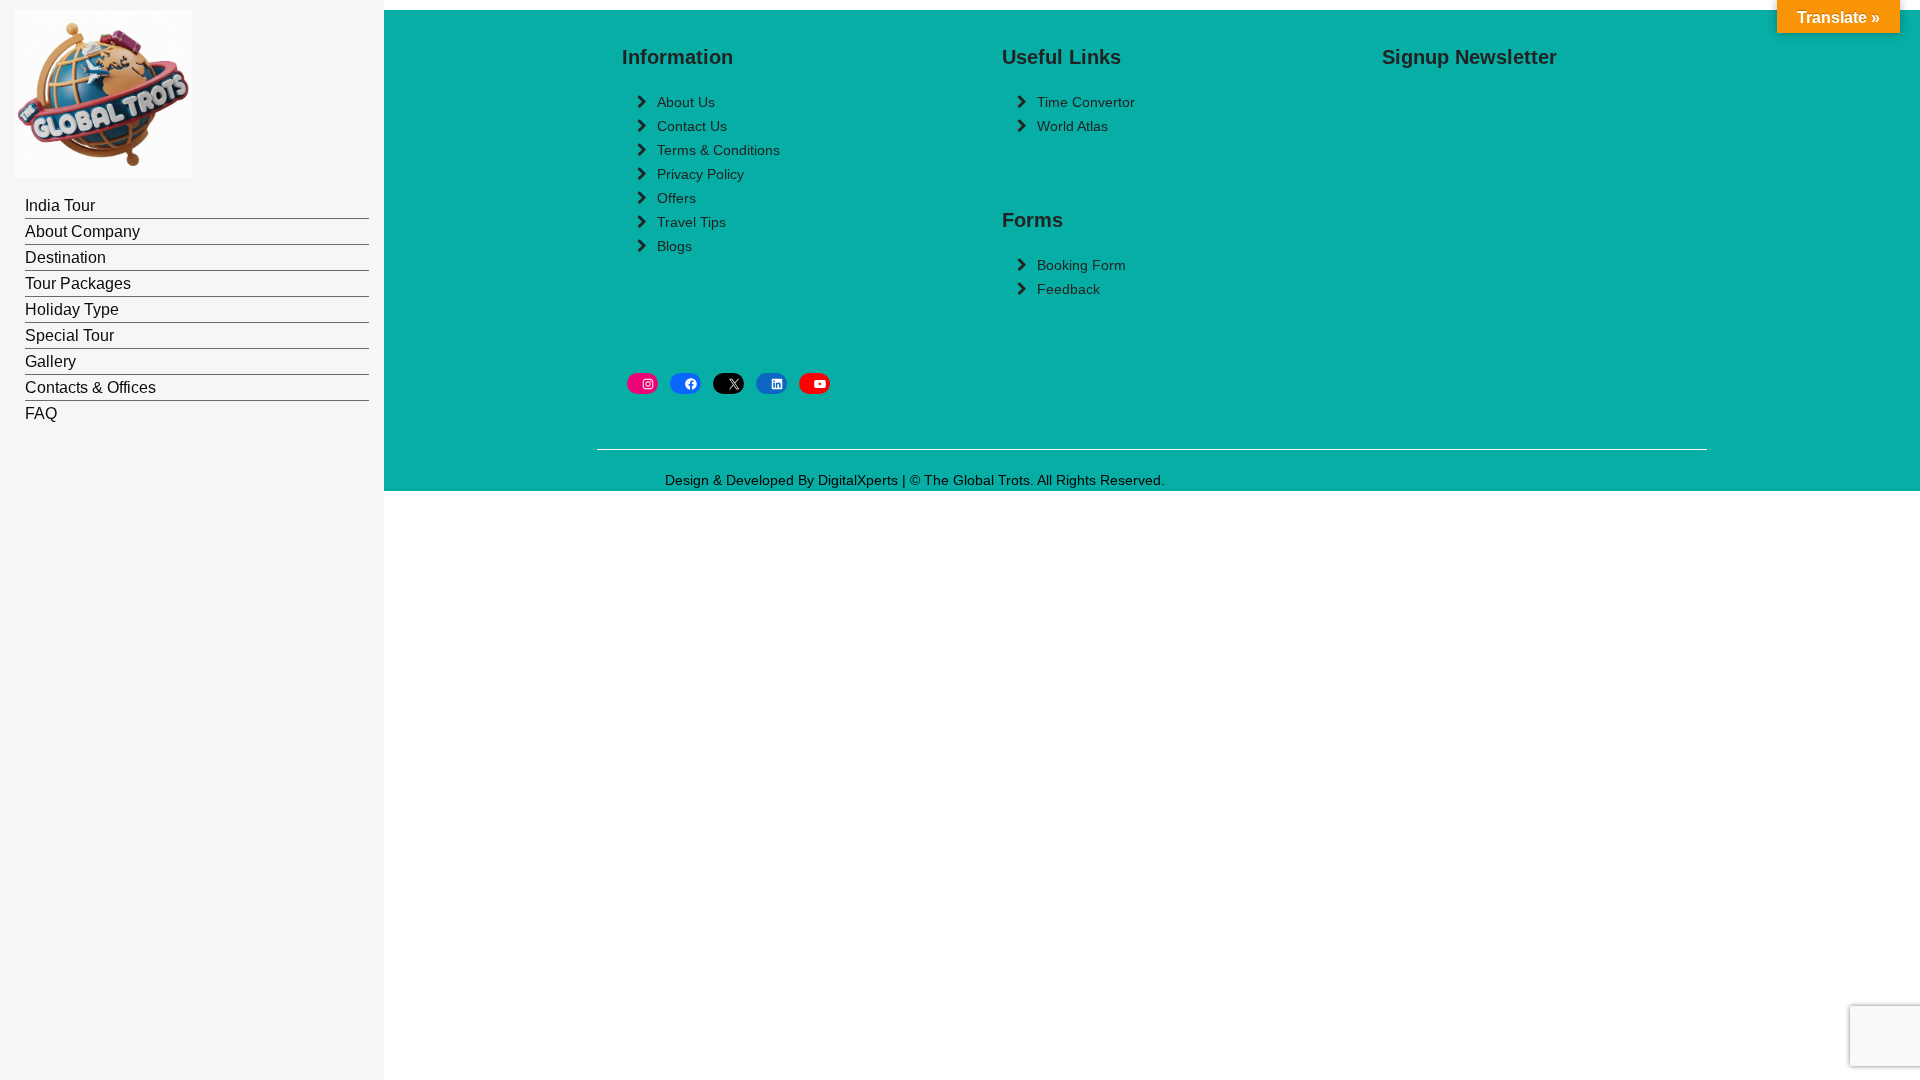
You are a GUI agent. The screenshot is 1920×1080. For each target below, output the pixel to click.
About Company (82, 231)
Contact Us (692, 126)
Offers (676, 198)
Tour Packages (78, 283)
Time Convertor (1086, 102)
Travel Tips (691, 222)
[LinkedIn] (771, 383)
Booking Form (1081, 265)
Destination (65, 257)
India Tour (60, 205)
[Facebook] (685, 383)
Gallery (50, 361)
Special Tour (69, 335)
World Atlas (1072, 126)
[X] (728, 383)
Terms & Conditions (718, 150)
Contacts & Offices (90, 387)
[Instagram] (642, 383)
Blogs (674, 246)
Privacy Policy (700, 174)
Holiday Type (72, 309)
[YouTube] (814, 383)
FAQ (41, 413)
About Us (686, 102)
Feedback (1068, 289)
